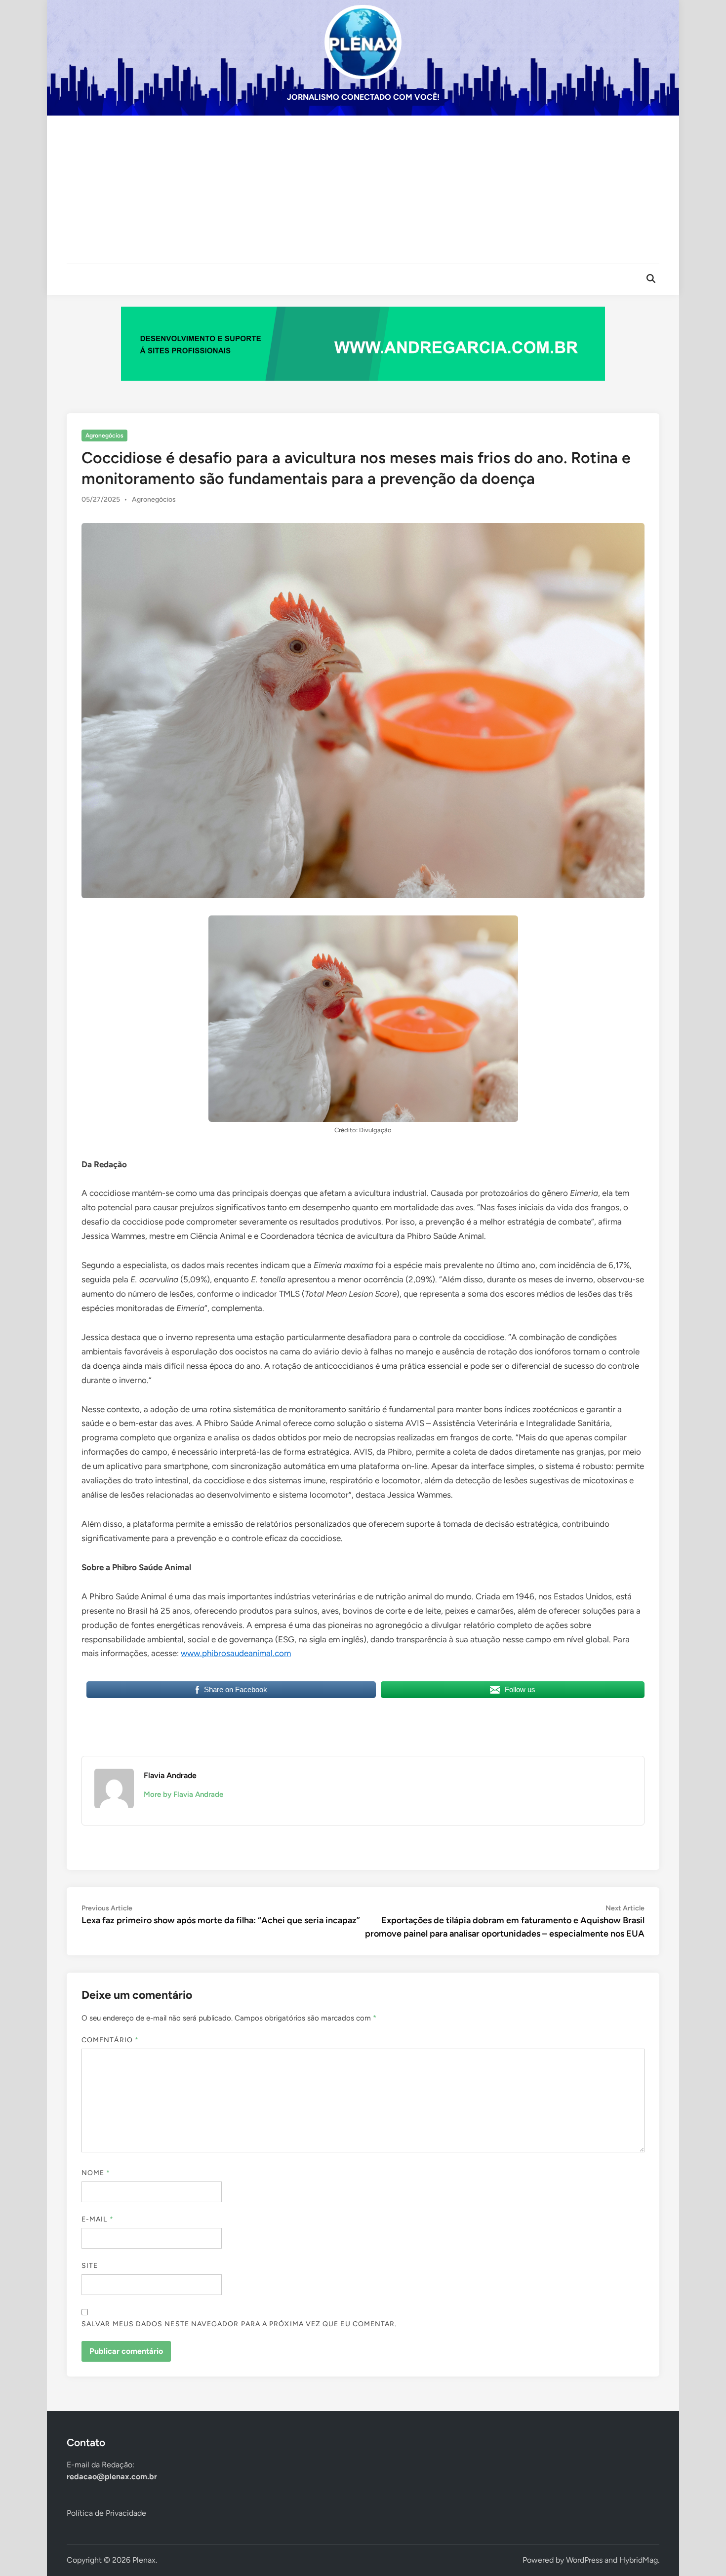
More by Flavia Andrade (183, 1794)
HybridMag (639, 2560)
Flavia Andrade (170, 1775)
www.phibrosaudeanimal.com (236, 1653)
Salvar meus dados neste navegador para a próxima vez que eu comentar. (239, 2324)
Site (90, 2266)
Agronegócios (104, 436)
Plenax (144, 2560)
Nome (96, 2173)
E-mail (98, 2219)
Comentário (110, 2040)
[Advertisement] (363, 190)
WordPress (584, 2560)
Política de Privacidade (106, 2513)
